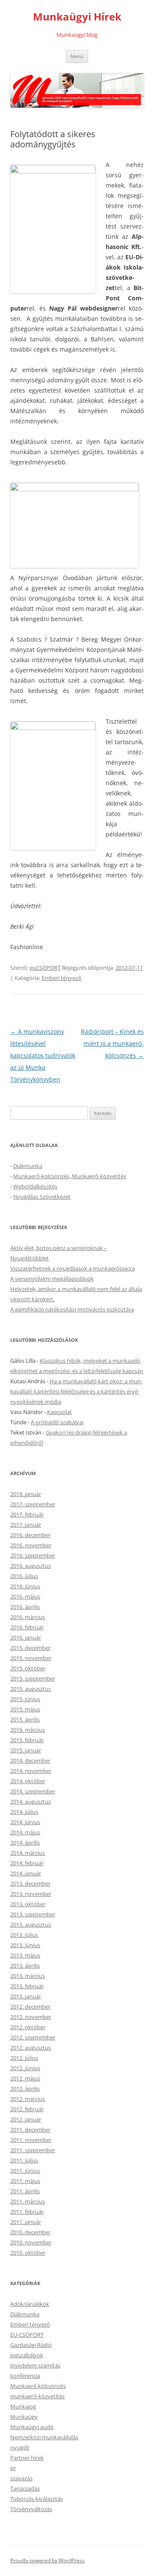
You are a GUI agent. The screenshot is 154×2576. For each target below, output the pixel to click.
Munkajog (23, 2406)
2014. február (27, 1863)
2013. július (24, 1935)
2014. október (28, 1781)
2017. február (27, 1514)
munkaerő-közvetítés (37, 2396)
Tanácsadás (25, 2488)
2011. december (30, 2130)
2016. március (28, 1617)
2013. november (31, 1894)
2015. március (28, 1730)
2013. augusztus (31, 1925)
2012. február (27, 2109)
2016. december (30, 1535)
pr (13, 2468)
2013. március (28, 1976)
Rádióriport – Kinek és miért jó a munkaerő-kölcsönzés (112, 1043)
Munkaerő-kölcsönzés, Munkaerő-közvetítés (70, 1176)
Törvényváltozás (31, 2509)
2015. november (31, 1658)
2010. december (30, 2232)
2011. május (25, 2181)
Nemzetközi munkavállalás (44, 2437)
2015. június (25, 1699)
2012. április (25, 2089)
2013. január (26, 1996)
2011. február (27, 2212)
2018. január (26, 1494)
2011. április (25, 2191)
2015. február (27, 1740)
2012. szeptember (33, 2037)
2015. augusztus (31, 1689)
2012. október (28, 2027)
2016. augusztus (31, 1566)
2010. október (28, 2253)
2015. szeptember (33, 1678)
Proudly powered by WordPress (47, 2560)
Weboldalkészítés (35, 1186)
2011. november (31, 2140)
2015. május (25, 1709)
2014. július (24, 1812)
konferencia (25, 2376)
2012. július (24, 2058)
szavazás (21, 2478)
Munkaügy (24, 2417)
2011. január (26, 2222)
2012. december (30, 2007)
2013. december (30, 1884)
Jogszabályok (27, 2355)
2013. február (27, 1986)
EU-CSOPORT (27, 2335)
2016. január (26, 1637)
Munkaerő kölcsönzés (38, 2386)
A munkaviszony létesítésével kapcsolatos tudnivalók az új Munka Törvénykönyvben (43, 1055)
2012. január (26, 2119)
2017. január (26, 1525)
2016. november (31, 1545)
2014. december (30, 1760)
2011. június (25, 2171)
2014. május (25, 1832)
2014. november (31, 1771)
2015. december (30, 1648)
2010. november (31, 2242)
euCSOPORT (45, 968)
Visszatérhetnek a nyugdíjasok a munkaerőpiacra (73, 1268)
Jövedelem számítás (35, 2365)
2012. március (28, 2099)
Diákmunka (28, 1166)
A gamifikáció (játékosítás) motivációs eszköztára (72, 1309)
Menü (77, 56)
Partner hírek (27, 2458)
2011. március (28, 2201)
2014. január (26, 1873)
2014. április (25, 1843)
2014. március (28, 1853)
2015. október (28, 1668)
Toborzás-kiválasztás (37, 2499)
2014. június (25, 1822)
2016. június (25, 1586)
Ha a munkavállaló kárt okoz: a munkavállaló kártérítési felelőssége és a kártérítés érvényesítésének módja (76, 1391)
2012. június (25, 2068)
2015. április (25, 1719)
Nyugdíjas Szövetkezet (42, 1197)
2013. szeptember (33, 1914)
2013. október (28, 1904)
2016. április (25, 1607)
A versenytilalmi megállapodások (52, 1279)
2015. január (26, 1750)
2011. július (24, 2160)
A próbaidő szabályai (57, 1422)
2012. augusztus (31, 2048)
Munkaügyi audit (32, 2427)
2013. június (25, 1945)
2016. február (27, 1627)
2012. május (25, 2078)
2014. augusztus (31, 1801)
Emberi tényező (61, 978)
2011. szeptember (33, 2150)
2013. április (25, 1966)
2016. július (24, 1576)
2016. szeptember (33, 1555)
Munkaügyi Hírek (77, 17)
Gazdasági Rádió (31, 2345)
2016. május (25, 1596)
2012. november (31, 2017)
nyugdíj (20, 2447)
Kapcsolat (59, 1412)
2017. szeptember (33, 1504)
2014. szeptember (33, 1791)
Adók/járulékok (30, 2304)
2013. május (25, 1955)
